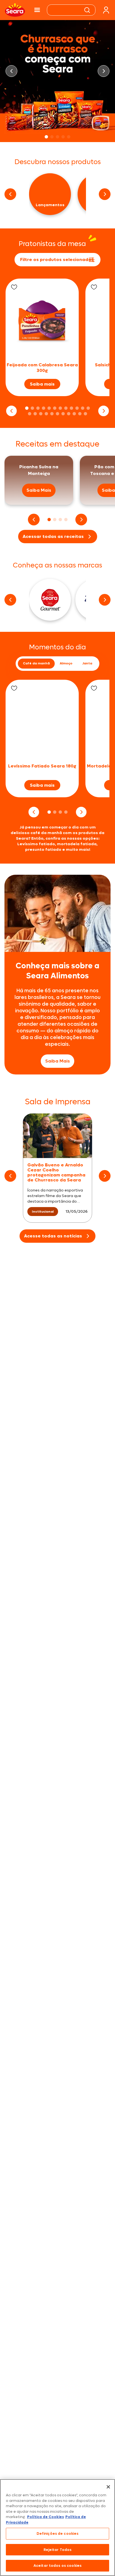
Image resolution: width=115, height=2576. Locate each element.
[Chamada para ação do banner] (57, 71)
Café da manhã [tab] (36, 663)
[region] (57, 2528)
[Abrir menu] (37, 10)
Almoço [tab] (66, 663)
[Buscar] (87, 10)
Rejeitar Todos (58, 2550)
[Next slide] (104, 411)
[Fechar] (108, 2487)
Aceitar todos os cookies (57, 2566)
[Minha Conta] (106, 10)
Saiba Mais (57, 1061)
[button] (11, 71)
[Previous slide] (34, 812)
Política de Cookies (45, 2517)
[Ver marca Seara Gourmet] (50, 600)
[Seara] (15, 10)
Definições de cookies (58, 2534)
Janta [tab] (87, 663)
